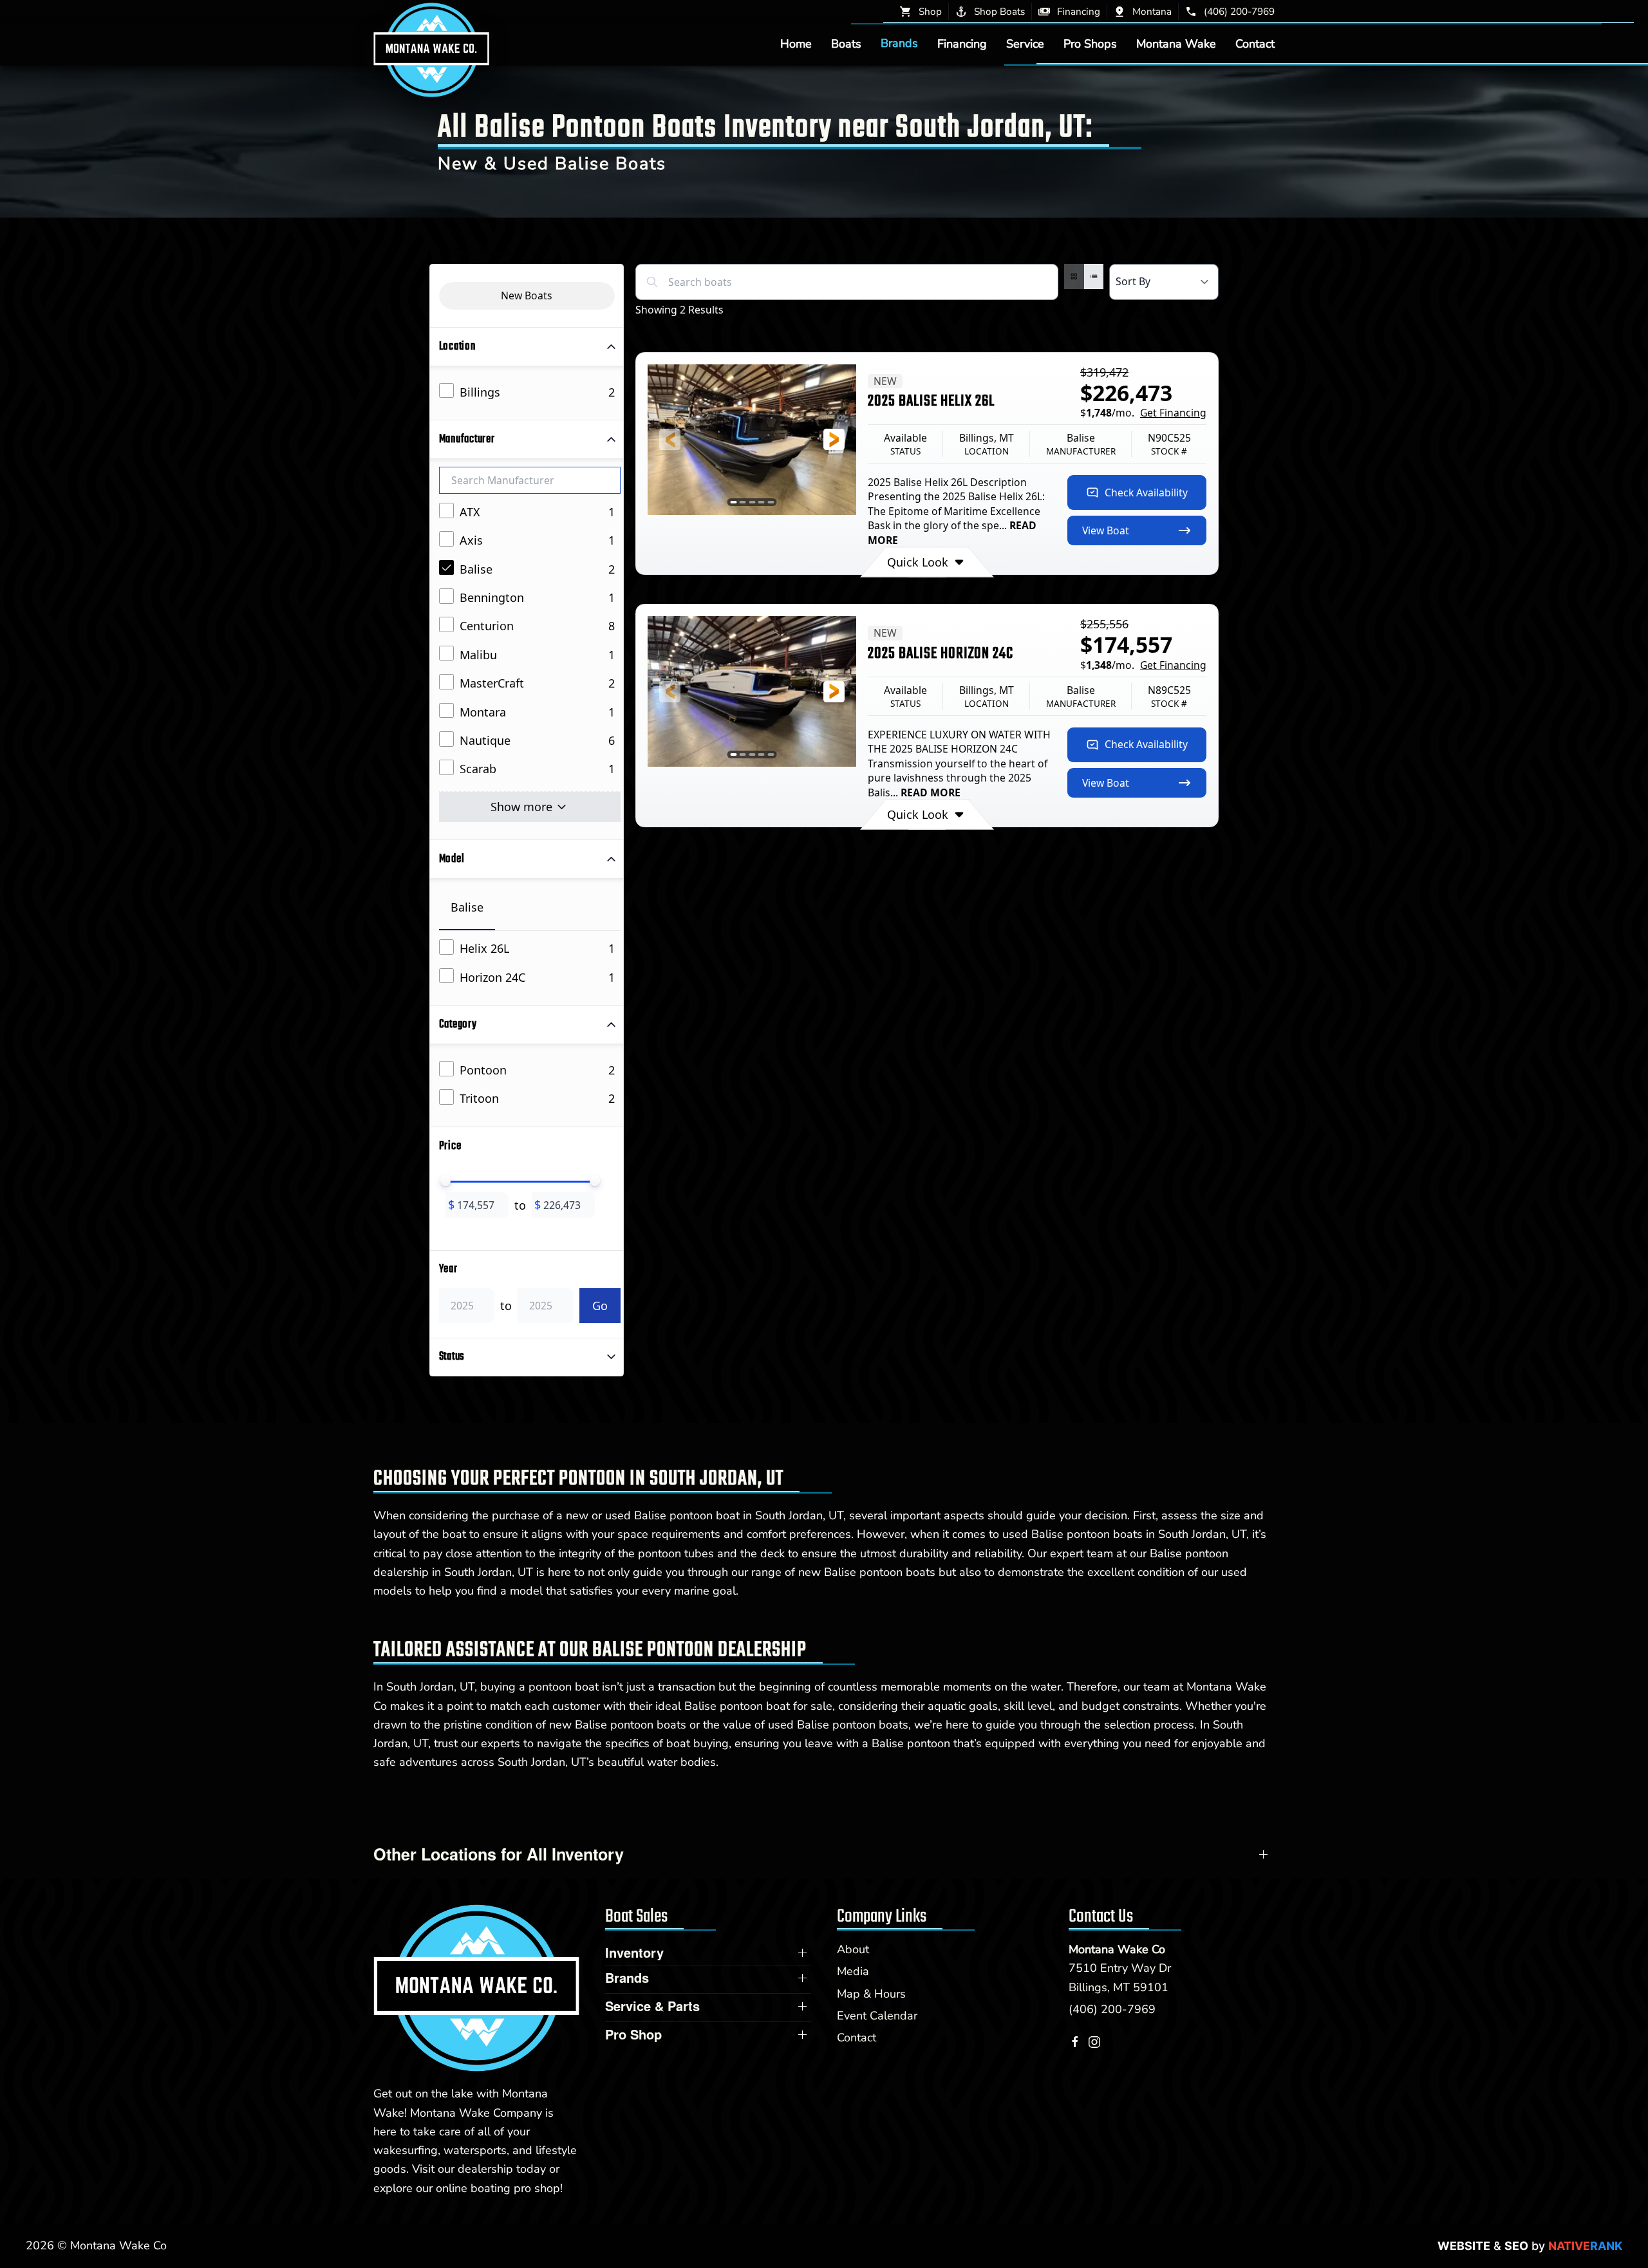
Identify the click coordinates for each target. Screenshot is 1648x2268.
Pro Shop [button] (633, 2034)
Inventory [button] (634, 1953)
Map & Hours (871, 1994)
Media (853, 1971)
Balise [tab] (467, 907)
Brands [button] (899, 43)
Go (600, 1306)
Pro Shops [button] (1090, 43)
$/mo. (1143, 413)
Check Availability (1146, 492)
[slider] (445, 1181)
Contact (1255, 43)
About (853, 1949)
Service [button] (1025, 43)
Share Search (1181, 313)
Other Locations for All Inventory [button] (499, 1854)
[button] (670, 439)
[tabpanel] (530, 963)
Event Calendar (877, 2016)
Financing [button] (962, 43)
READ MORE (931, 792)
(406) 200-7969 (1112, 2009)
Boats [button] (846, 43)
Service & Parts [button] (652, 2006)
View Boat (1106, 530)
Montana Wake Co (1117, 1949)
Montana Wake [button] (1176, 43)
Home (796, 43)
